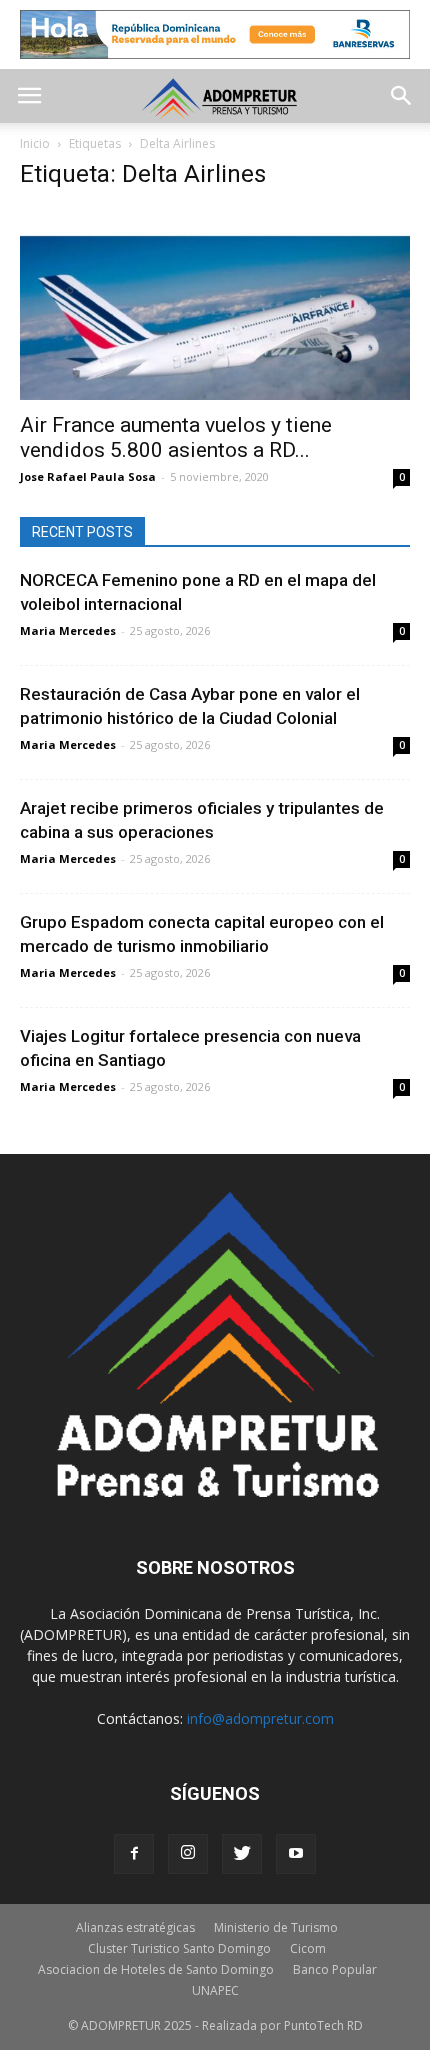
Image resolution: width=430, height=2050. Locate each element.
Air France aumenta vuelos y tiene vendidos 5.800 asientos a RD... (176, 437)
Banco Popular (335, 1969)
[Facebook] (134, 1854)
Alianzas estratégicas (135, 1927)
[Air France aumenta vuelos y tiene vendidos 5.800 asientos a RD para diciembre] (215, 304)
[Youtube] (296, 1854)
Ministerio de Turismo (276, 1927)
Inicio (35, 143)
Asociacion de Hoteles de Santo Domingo (156, 1969)
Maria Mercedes (68, 630)
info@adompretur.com (260, 1718)
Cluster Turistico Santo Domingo (179, 1948)
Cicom (308, 1948)
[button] (402, 96)
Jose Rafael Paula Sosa (88, 476)
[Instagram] (188, 1854)
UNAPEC (215, 1990)
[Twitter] (242, 1854)
